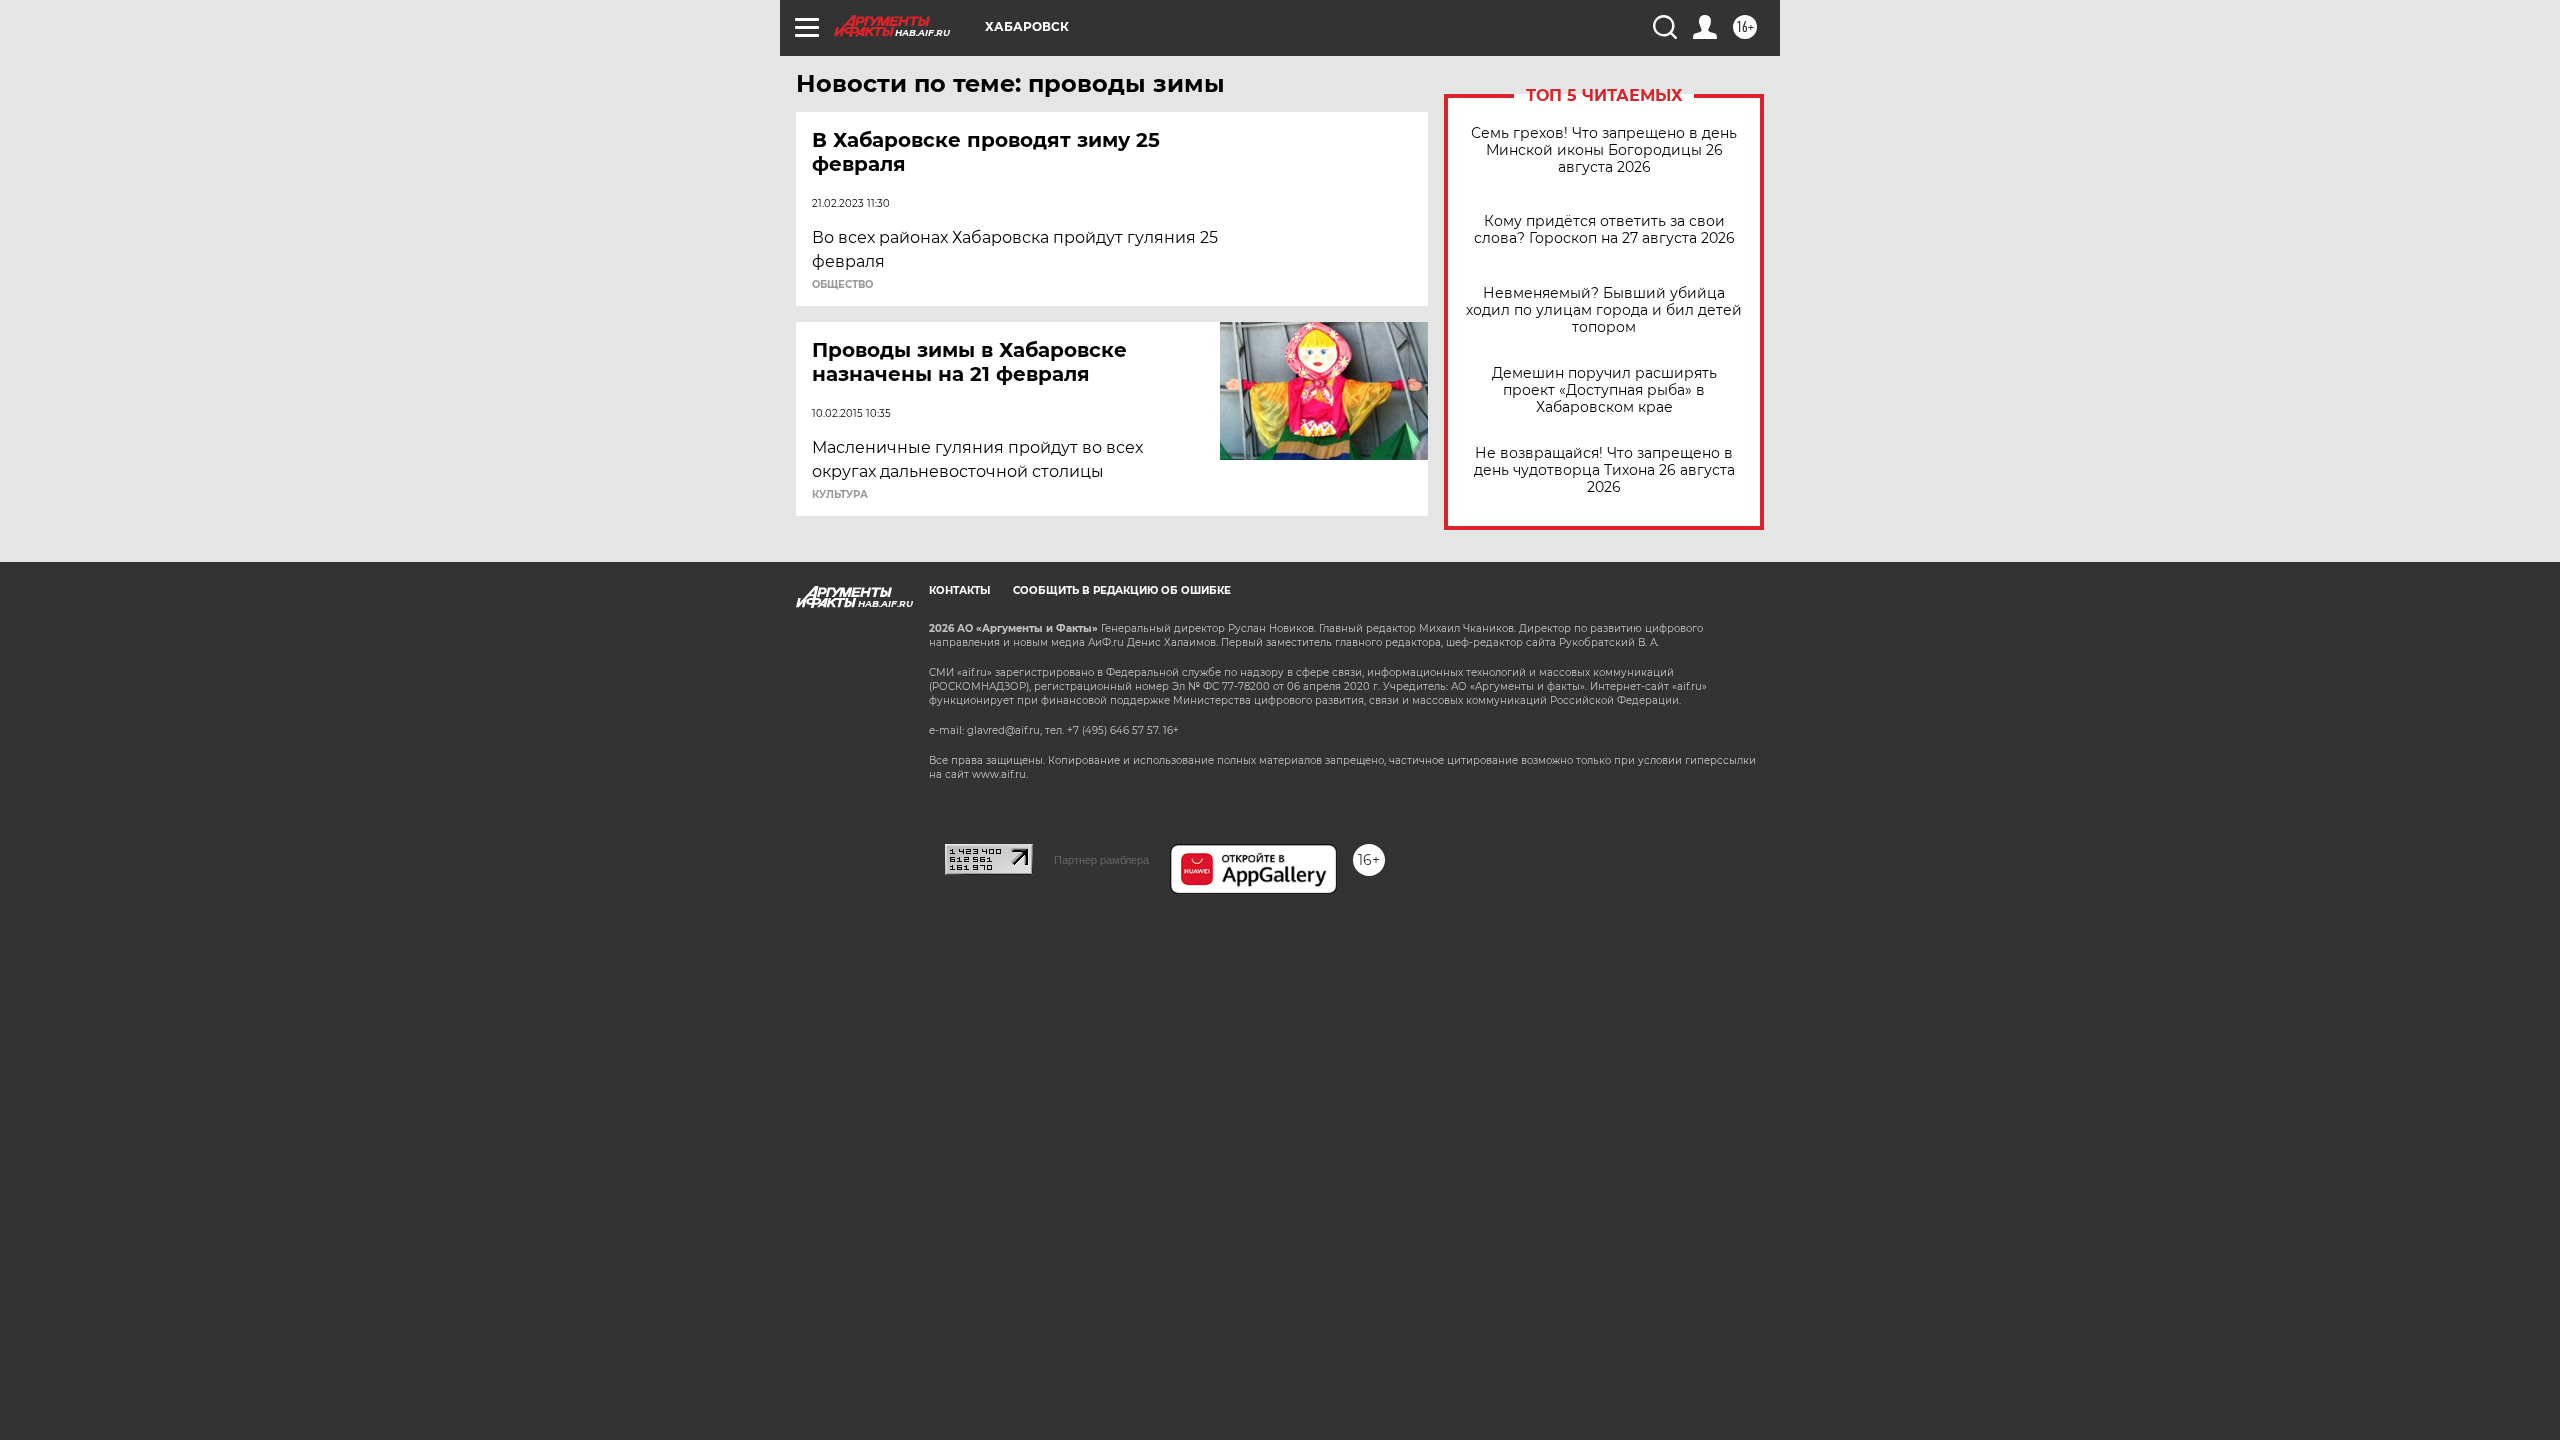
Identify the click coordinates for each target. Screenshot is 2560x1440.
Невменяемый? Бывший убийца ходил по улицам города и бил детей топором (1604, 310)
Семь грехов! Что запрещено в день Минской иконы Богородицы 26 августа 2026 (1604, 150)
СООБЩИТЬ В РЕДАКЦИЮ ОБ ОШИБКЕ (1122, 590)
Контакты (959, 590)
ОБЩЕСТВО (842, 285)
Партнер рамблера (1101, 860)
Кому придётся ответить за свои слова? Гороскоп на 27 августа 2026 (1604, 230)
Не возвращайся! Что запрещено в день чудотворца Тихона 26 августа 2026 (1604, 470)
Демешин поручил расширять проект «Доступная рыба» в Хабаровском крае (1604, 390)
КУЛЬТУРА (840, 495)
